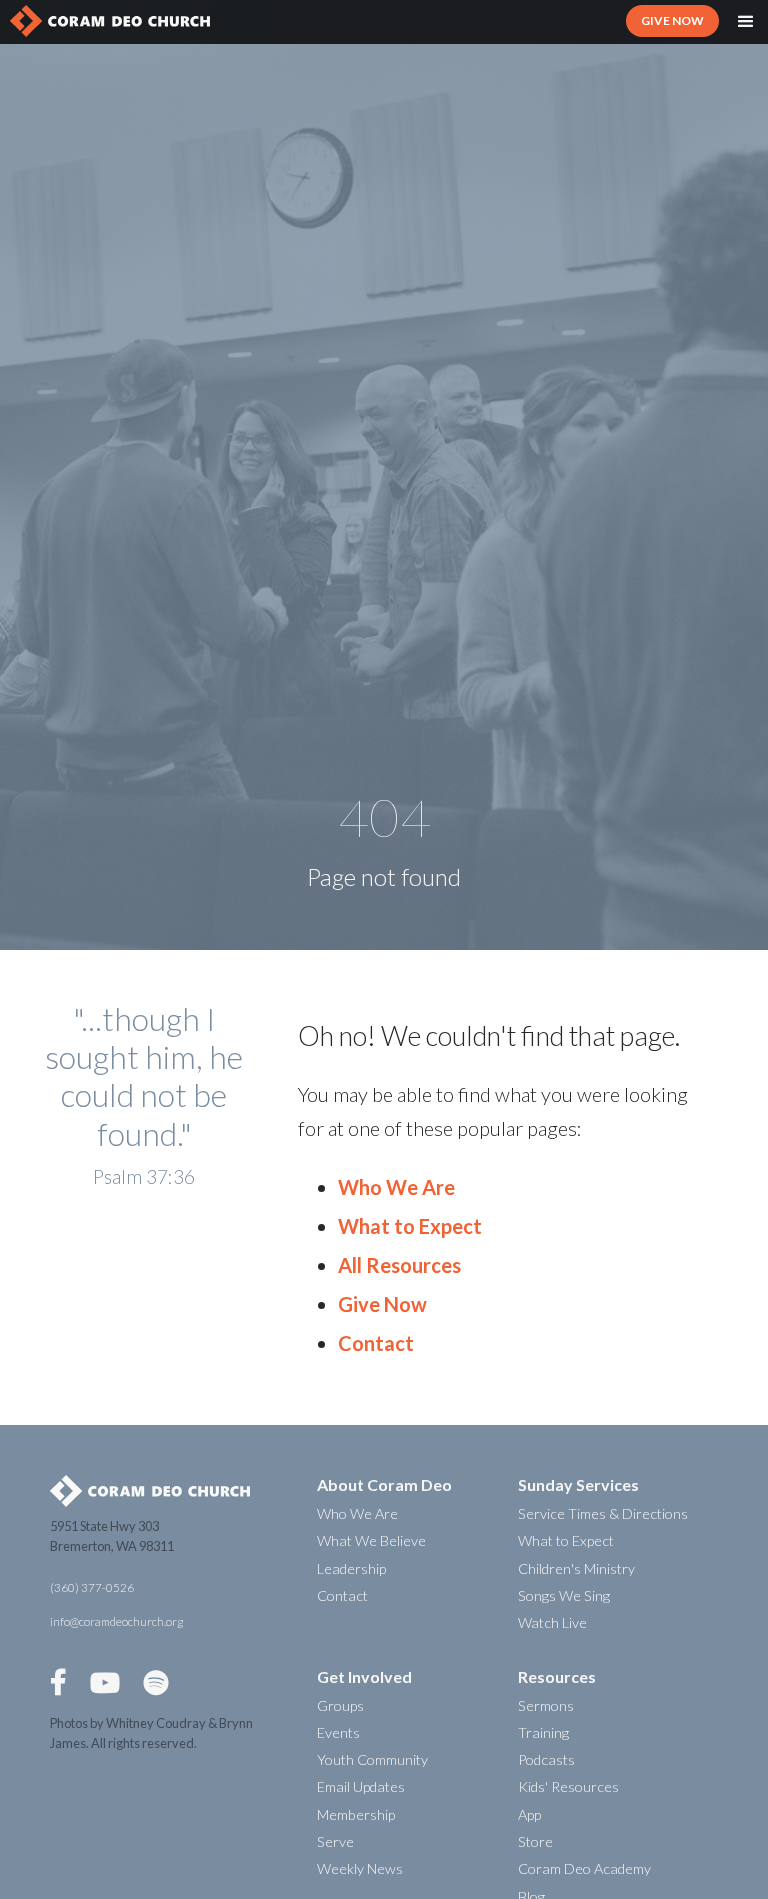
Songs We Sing (564, 1595)
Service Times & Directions (603, 1513)
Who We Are (396, 1187)
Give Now (382, 1304)
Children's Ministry (576, 1568)
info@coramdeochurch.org (116, 1621)
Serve (335, 1841)
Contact (376, 1343)
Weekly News (360, 1868)
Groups (340, 1705)
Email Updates (361, 1786)
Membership (356, 1814)
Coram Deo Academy (584, 1868)
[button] (746, 22)
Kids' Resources (568, 1786)
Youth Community (372, 1759)
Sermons (546, 1705)
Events (338, 1732)
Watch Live (552, 1622)
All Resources (399, 1265)
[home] (110, 21)
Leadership (351, 1568)
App (529, 1814)
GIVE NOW (672, 20)
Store (535, 1841)
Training (543, 1732)
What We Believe (371, 1540)
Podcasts (546, 1759)
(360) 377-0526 (92, 1587)
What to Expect (410, 1226)
